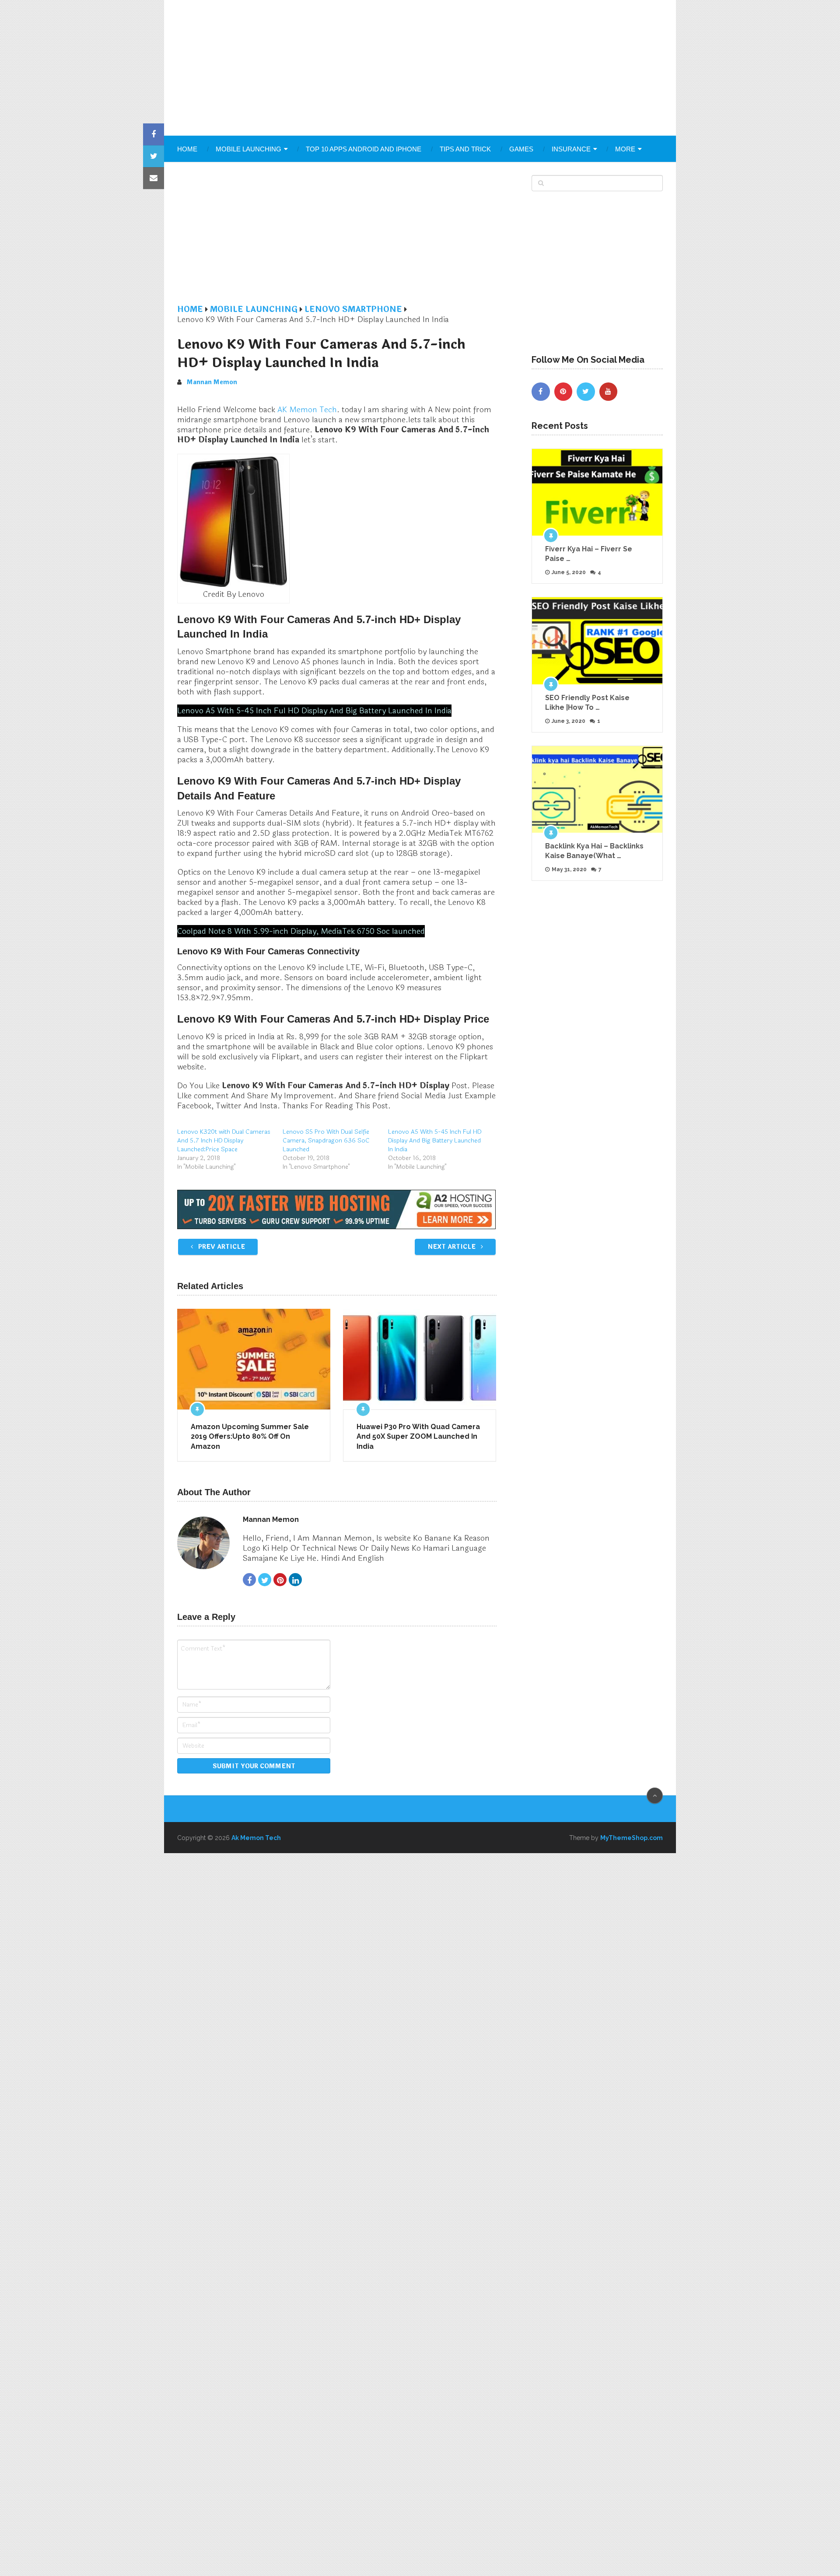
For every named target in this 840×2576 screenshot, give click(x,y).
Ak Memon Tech (256, 1838)
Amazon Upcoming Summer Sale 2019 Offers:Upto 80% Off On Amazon (250, 1437)
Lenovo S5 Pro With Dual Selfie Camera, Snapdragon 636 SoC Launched (326, 1141)
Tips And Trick (465, 149)
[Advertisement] (420, 68)
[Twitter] (586, 392)
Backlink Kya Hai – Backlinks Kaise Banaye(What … (594, 851)
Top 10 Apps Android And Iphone (364, 149)
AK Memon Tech (307, 410)
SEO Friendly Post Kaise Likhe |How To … (587, 703)
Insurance (571, 149)
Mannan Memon (212, 382)
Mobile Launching (248, 149)
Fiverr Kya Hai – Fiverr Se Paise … (589, 554)
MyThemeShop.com (632, 1838)
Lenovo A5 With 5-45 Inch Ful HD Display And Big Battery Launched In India (435, 1141)
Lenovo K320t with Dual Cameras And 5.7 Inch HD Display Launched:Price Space (224, 1141)
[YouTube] (609, 392)
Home (187, 149)
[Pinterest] (563, 392)
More (625, 149)
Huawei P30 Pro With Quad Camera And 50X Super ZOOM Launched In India (418, 1437)
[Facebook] (541, 392)
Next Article (452, 1247)
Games (521, 149)
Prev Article (221, 1247)
